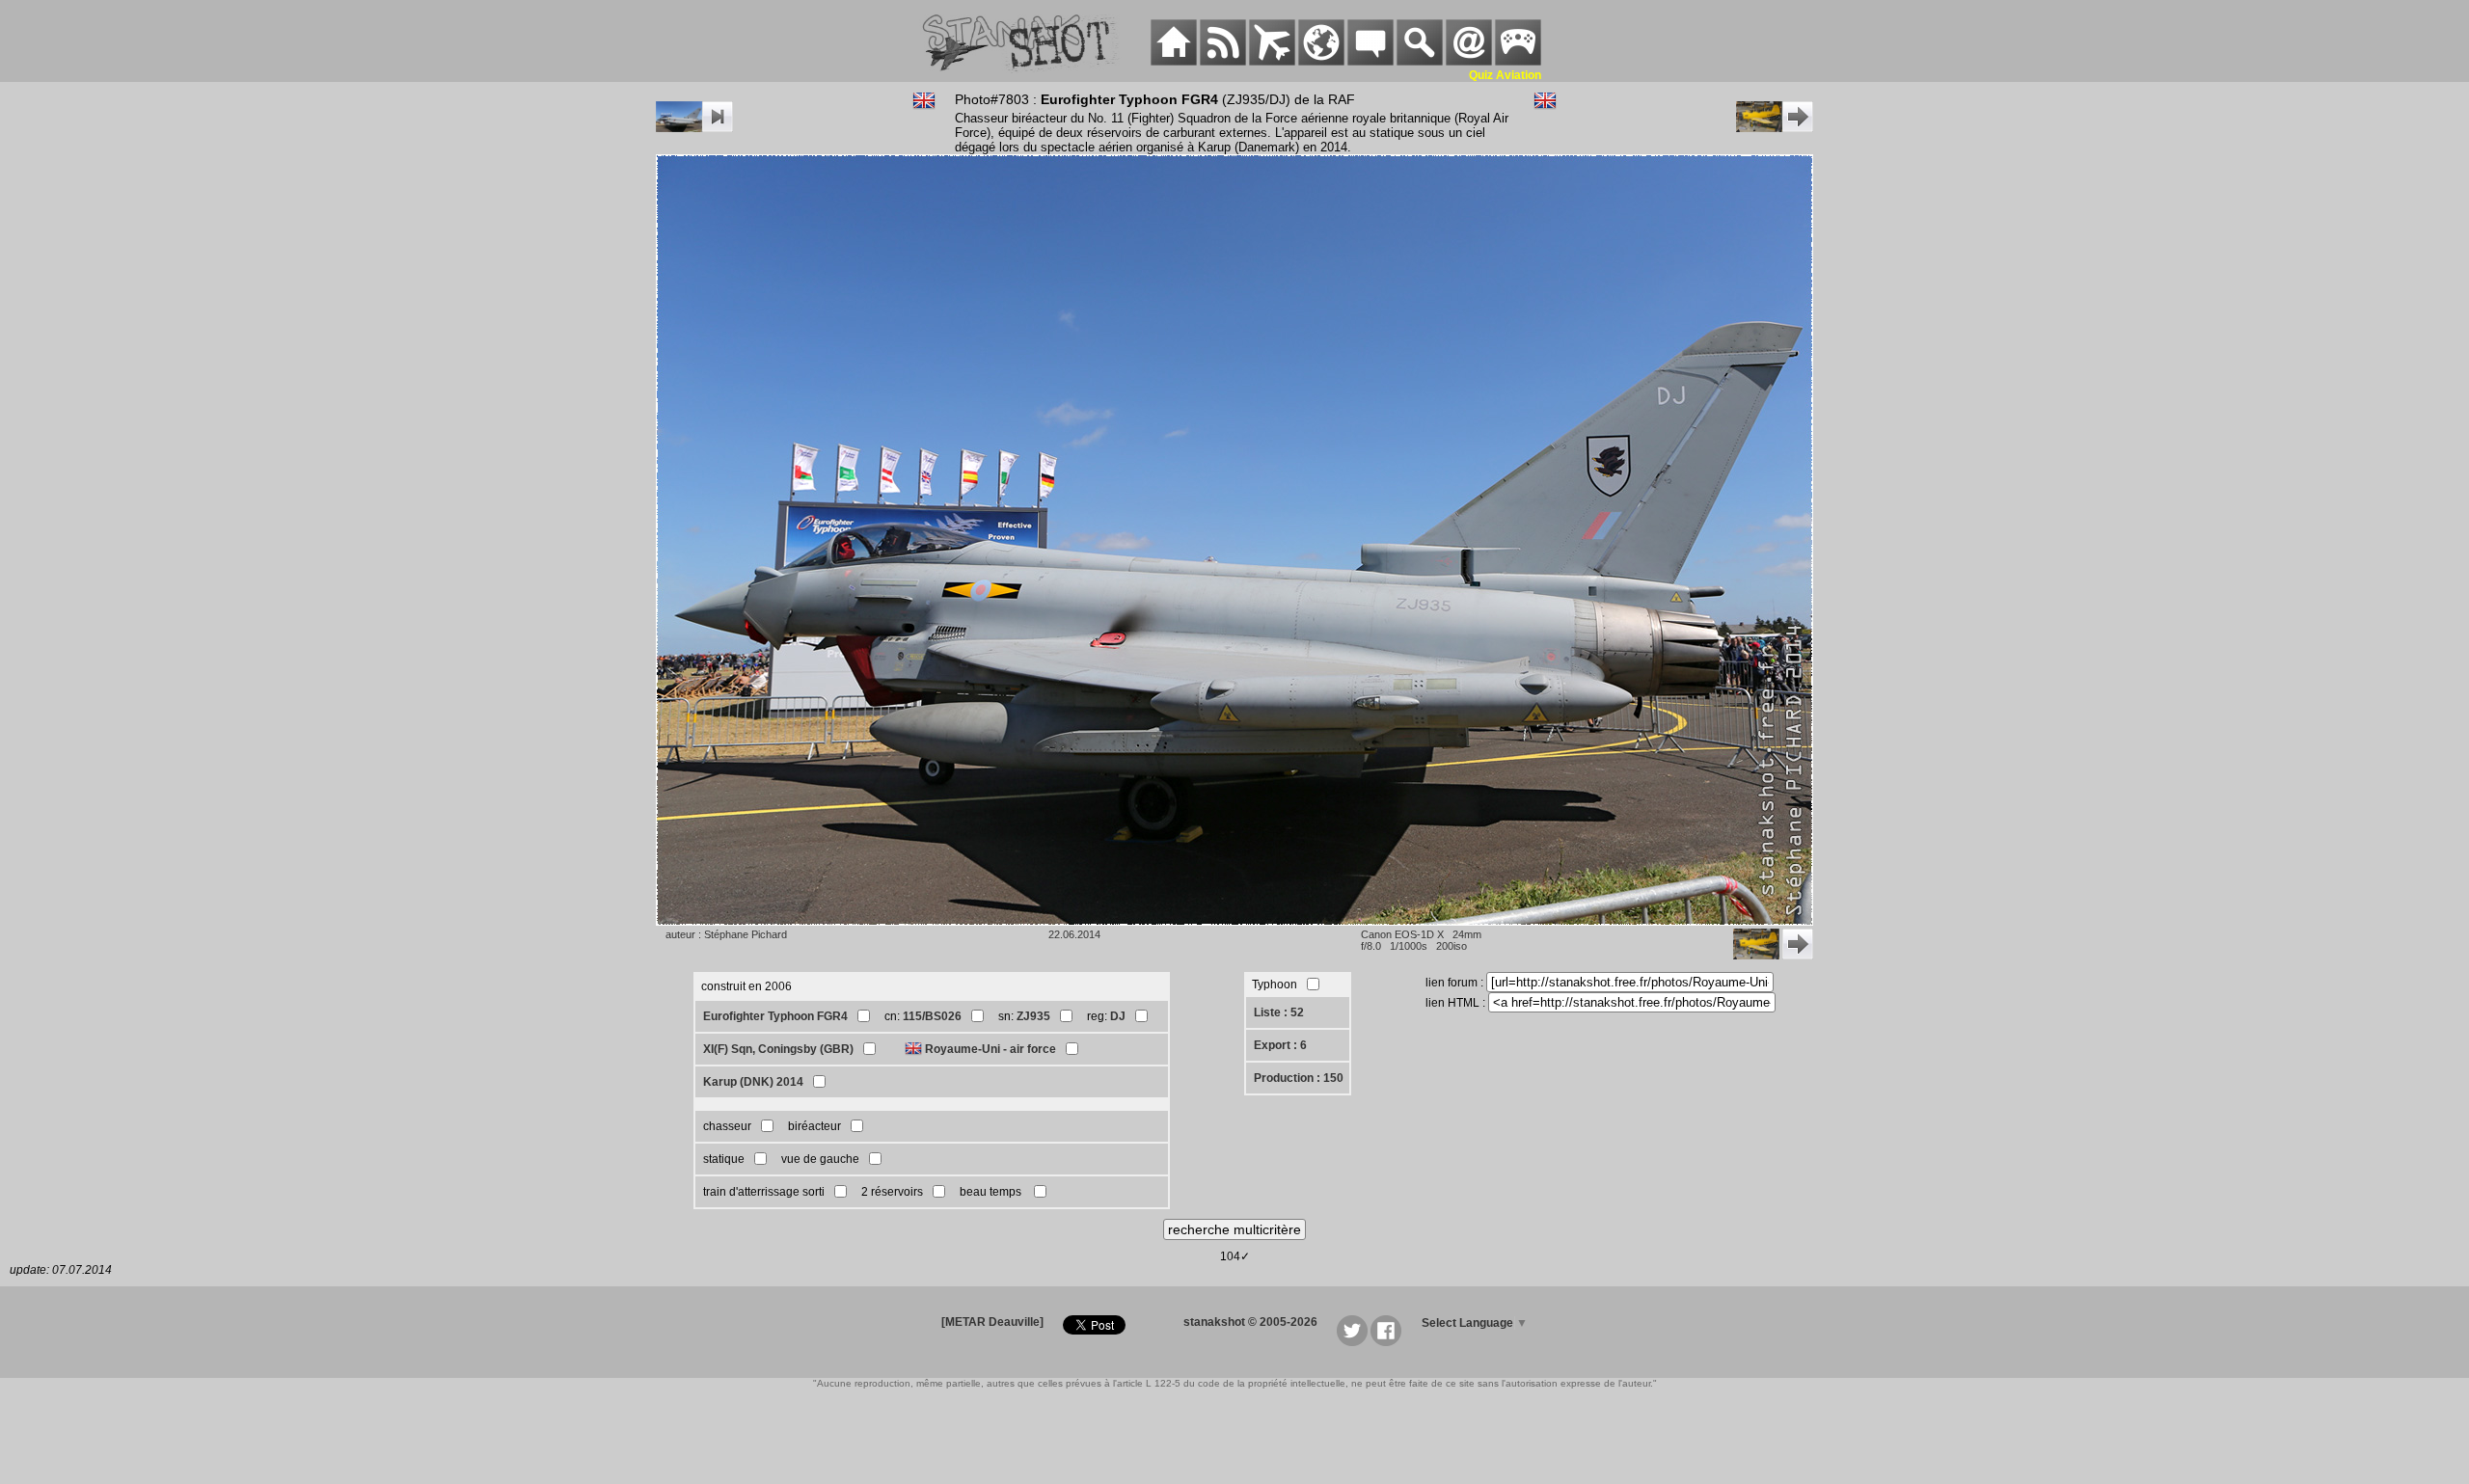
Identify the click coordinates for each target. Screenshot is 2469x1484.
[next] (1775, 128)
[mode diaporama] (694, 128)
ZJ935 (1033, 1016)
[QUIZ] (1518, 62)
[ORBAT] (1272, 62)
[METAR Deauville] (992, 1322)
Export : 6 (1280, 1045)
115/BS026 (932, 1016)
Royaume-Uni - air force (990, 1049)
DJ (1118, 1016)
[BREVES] (1223, 62)
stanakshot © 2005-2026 (1250, 1322)
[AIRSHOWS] (1321, 62)
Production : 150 (1299, 1078)
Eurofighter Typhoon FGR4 (775, 1016)
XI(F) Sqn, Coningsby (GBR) (778, 1049)
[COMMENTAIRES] (1370, 62)
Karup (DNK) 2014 (753, 1082)
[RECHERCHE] (1420, 62)
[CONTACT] (1469, 62)
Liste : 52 (1279, 1012)
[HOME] (1174, 62)
